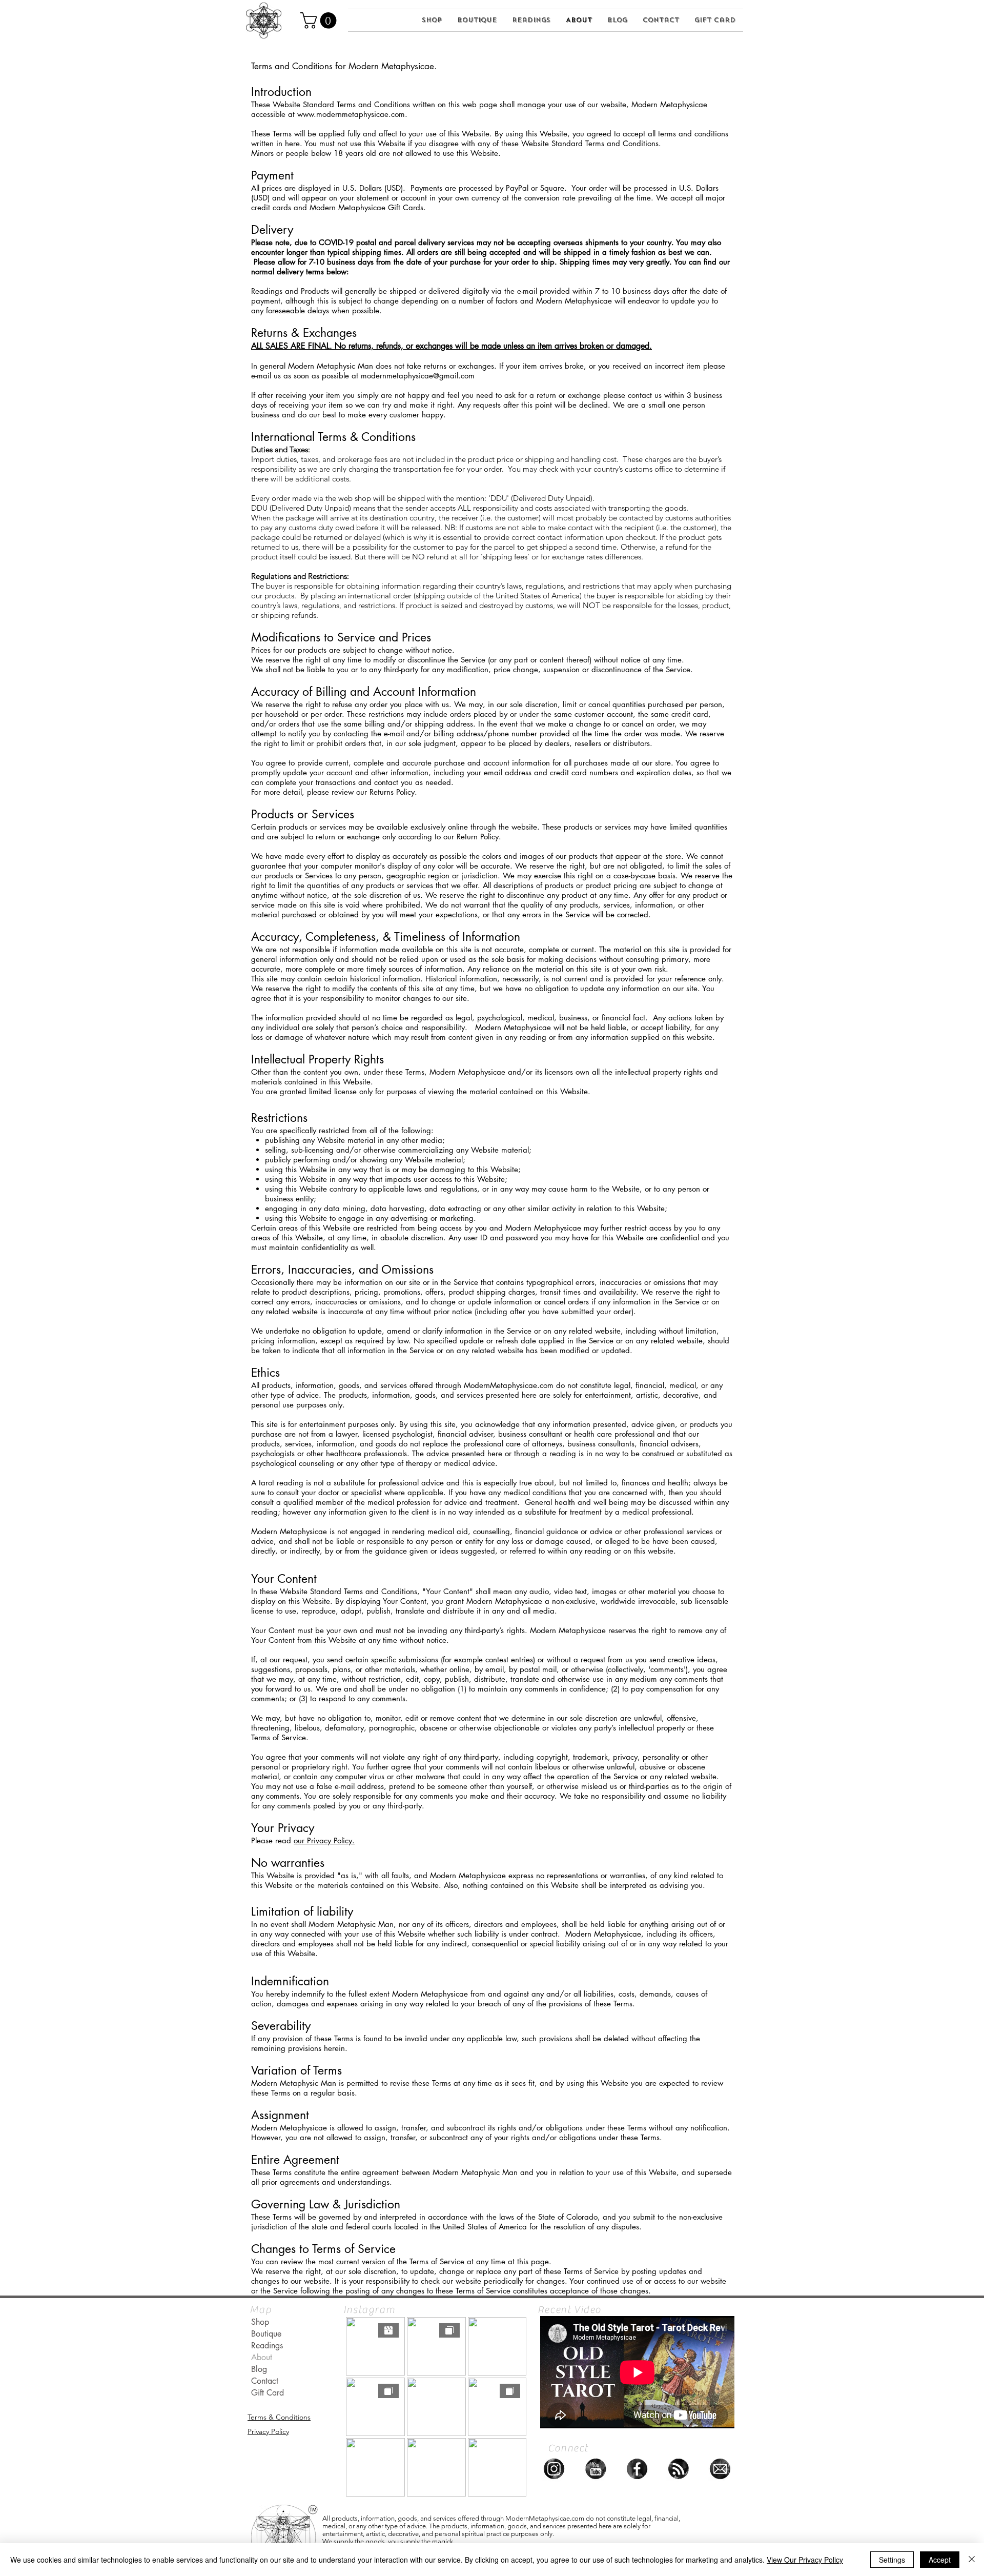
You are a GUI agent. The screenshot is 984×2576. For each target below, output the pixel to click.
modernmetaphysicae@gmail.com (418, 376)
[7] (554, 2469)
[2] (720, 2469)
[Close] (972, 2560)
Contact (265, 2381)
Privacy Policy (268, 2431)
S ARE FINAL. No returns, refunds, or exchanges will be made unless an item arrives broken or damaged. (468, 346)
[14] (679, 2469)
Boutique (266, 2334)
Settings (892, 2560)
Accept (940, 2560)
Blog (259, 2369)
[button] (320, 21)
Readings (267, 2346)
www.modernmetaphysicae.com (351, 114)
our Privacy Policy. (324, 1840)
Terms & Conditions (279, 2417)
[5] (637, 2469)
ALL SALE (267, 346)
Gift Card (268, 2393)
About (262, 2357)
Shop (260, 2322)
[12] (596, 2469)
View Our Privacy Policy (805, 2560)
